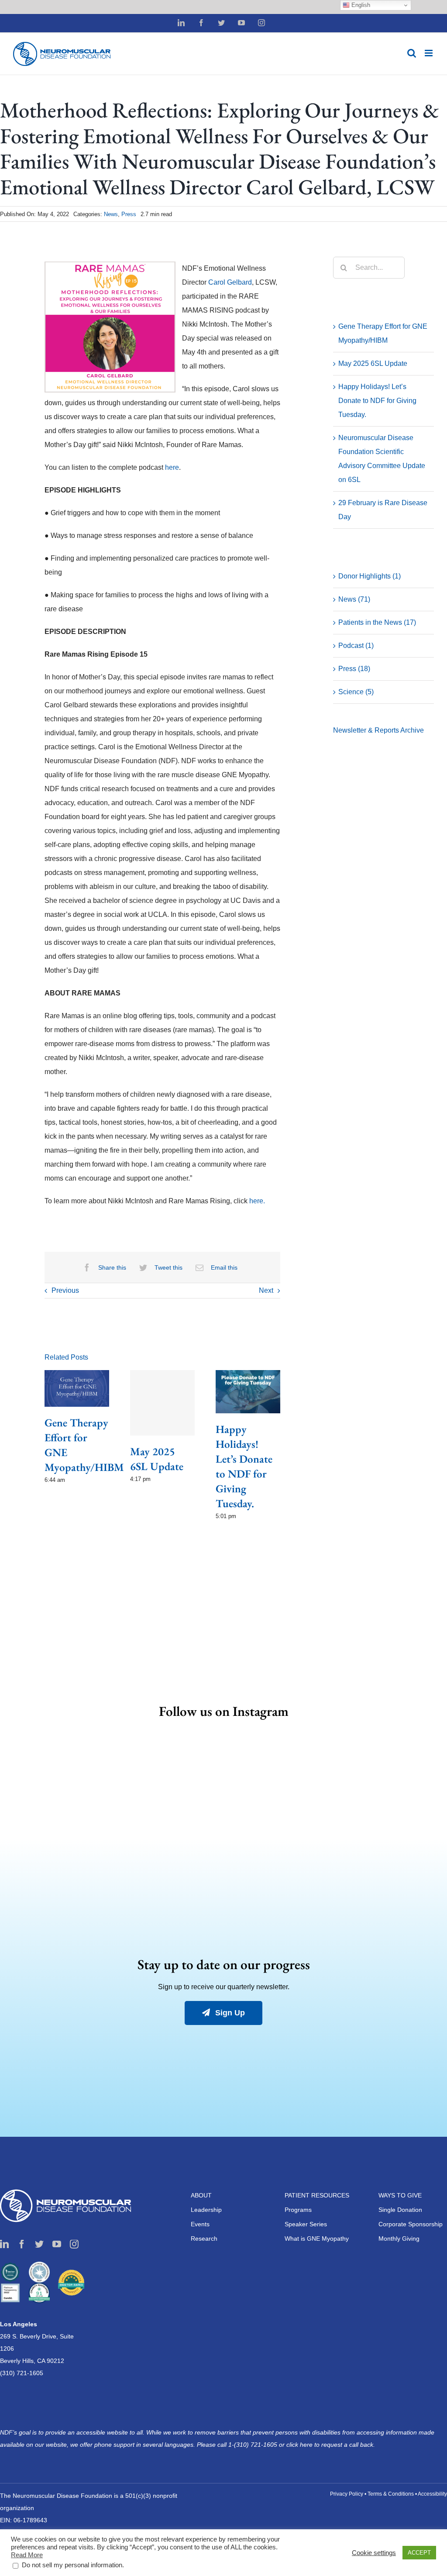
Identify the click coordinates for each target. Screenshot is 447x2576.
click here (300, 2445)
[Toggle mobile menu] (429, 53)
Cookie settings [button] (374, 2553)
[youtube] (57, 2244)
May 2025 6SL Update (373, 363)
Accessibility (432, 2494)
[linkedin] (4, 2244)
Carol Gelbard (230, 282)
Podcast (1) (356, 646)
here (172, 467)
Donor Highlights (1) (370, 576)
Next (266, 1290)
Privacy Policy (347, 2494)
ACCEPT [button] (419, 2553)
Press (129, 214)
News (111, 214)
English (360, 5)
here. (257, 1201)
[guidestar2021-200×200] (39, 2265)
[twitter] (39, 2244)
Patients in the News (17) (377, 622)
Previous (65, 1290)
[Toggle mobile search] (412, 53)
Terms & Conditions (391, 2494)
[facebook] (22, 2244)
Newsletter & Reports (367, 730)
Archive (412, 730)
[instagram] (74, 2244)
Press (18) (354, 669)
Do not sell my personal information (72, 2565)
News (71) (354, 599)
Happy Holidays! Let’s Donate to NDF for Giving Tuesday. (377, 401)
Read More (27, 2555)
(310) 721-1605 (22, 2373)
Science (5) (356, 692)
